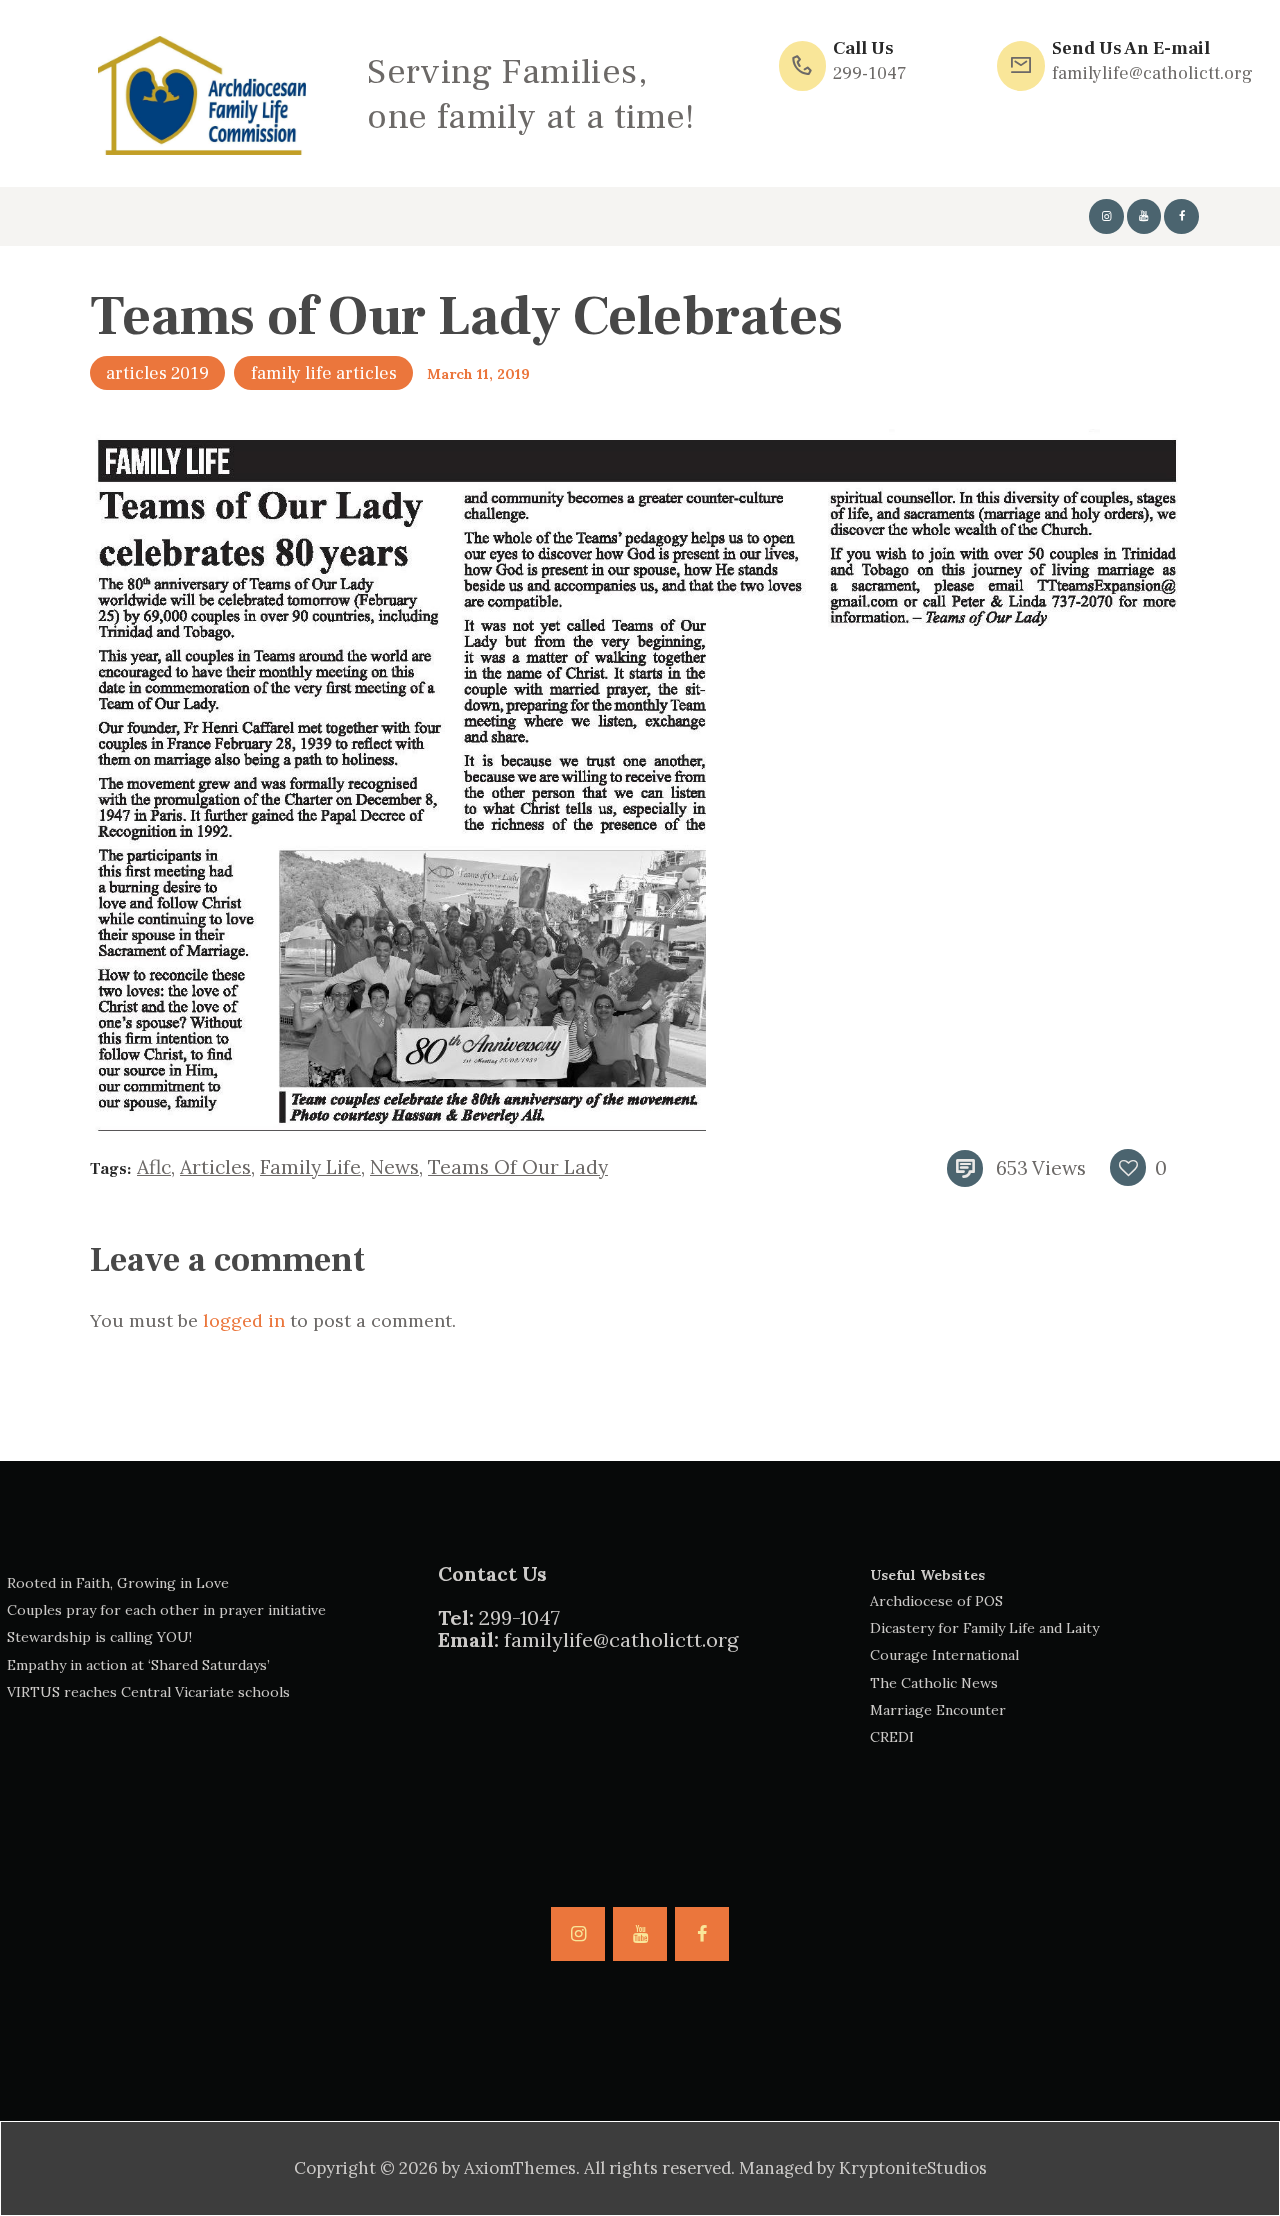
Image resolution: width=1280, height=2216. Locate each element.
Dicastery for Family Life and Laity (984, 1628)
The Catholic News (934, 1683)
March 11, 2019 (478, 374)
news (394, 1167)
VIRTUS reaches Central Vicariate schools (148, 1692)
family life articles (324, 373)
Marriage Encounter (938, 1710)
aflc (154, 1167)
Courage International (944, 1655)
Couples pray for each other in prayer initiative (166, 1610)
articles (215, 1167)
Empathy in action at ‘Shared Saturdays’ (138, 1665)
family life (310, 1167)
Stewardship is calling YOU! (99, 1637)
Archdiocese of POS (936, 1601)
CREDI (892, 1737)
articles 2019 (157, 373)
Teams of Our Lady (518, 1167)
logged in (244, 1320)
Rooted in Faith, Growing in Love (118, 1583)
